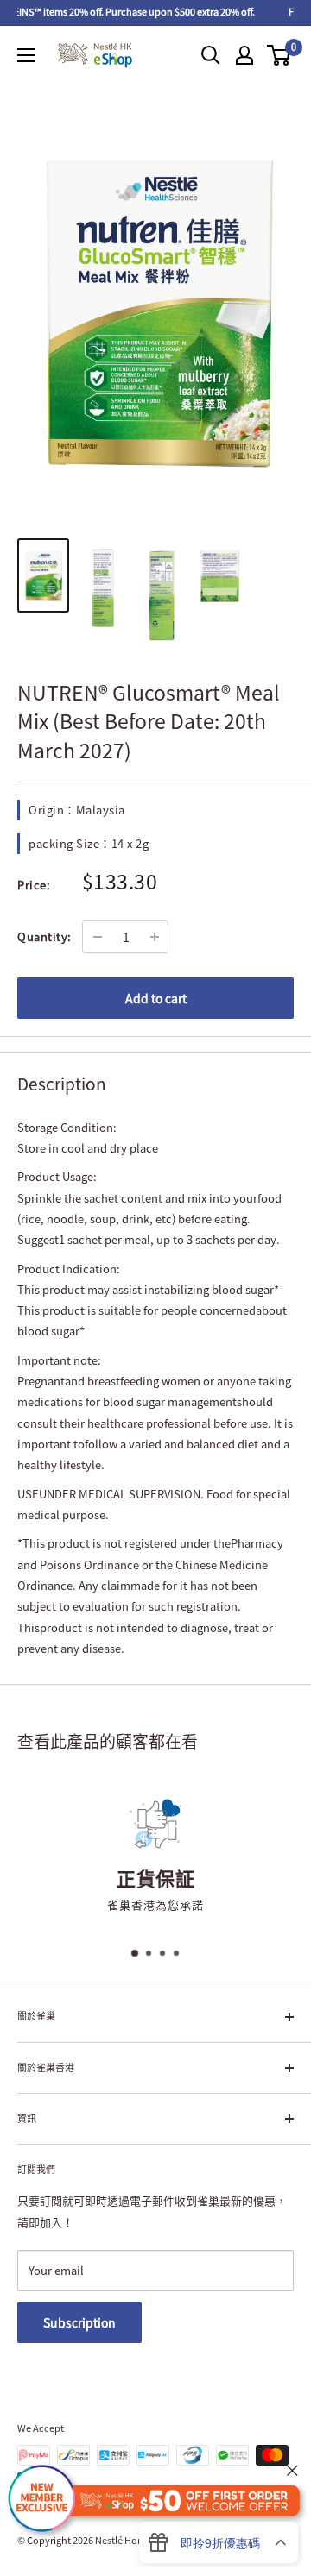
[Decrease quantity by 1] (98, 937)
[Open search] (211, 55)
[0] (279, 55)
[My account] (244, 55)
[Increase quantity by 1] (155, 937)
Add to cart (156, 998)
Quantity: (44, 936)
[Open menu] (26, 55)
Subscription (79, 2322)
